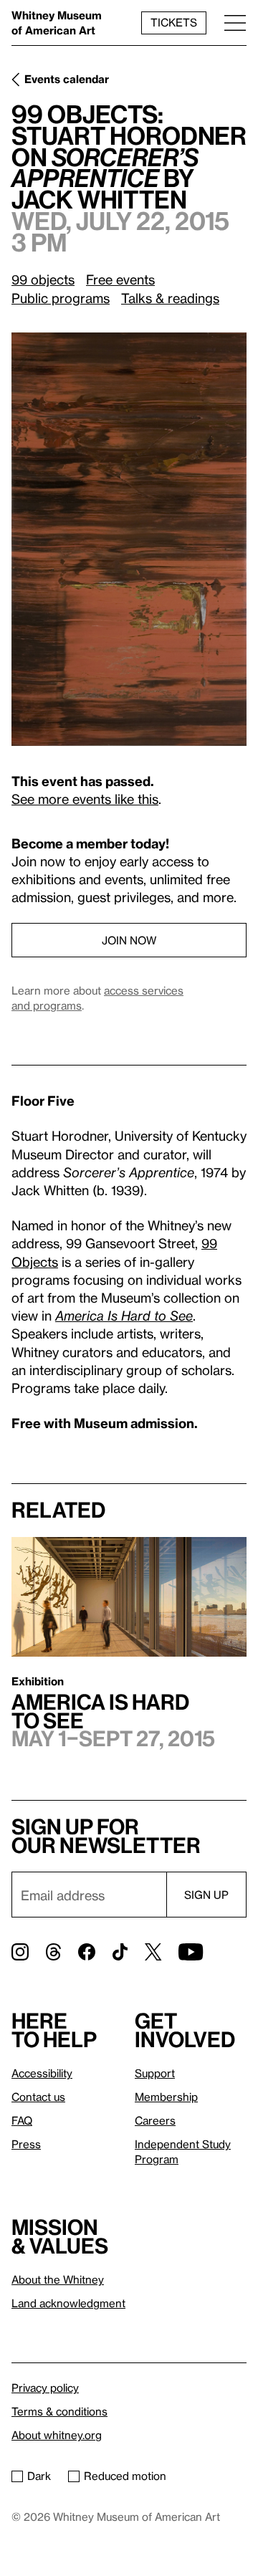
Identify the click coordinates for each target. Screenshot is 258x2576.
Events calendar (67, 79)
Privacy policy (45, 2388)
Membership (166, 2097)
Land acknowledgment (68, 2303)
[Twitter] (153, 1952)
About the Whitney (58, 2279)
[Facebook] (87, 1952)
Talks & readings (170, 298)
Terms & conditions (59, 2411)
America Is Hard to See (124, 1315)
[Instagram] (20, 1952)
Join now (129, 940)
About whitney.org (57, 2435)
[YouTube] (191, 1952)
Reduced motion (125, 2476)
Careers (155, 2120)
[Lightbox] (129, 539)
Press (26, 2144)
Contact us (38, 2097)
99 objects (43, 279)
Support (155, 2073)
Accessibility (42, 2073)
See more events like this (85, 799)
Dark (39, 2476)
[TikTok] (120, 1952)
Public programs (61, 298)
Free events (120, 279)
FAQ (22, 2120)
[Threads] (53, 1952)
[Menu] (235, 23)
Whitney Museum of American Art (57, 23)
